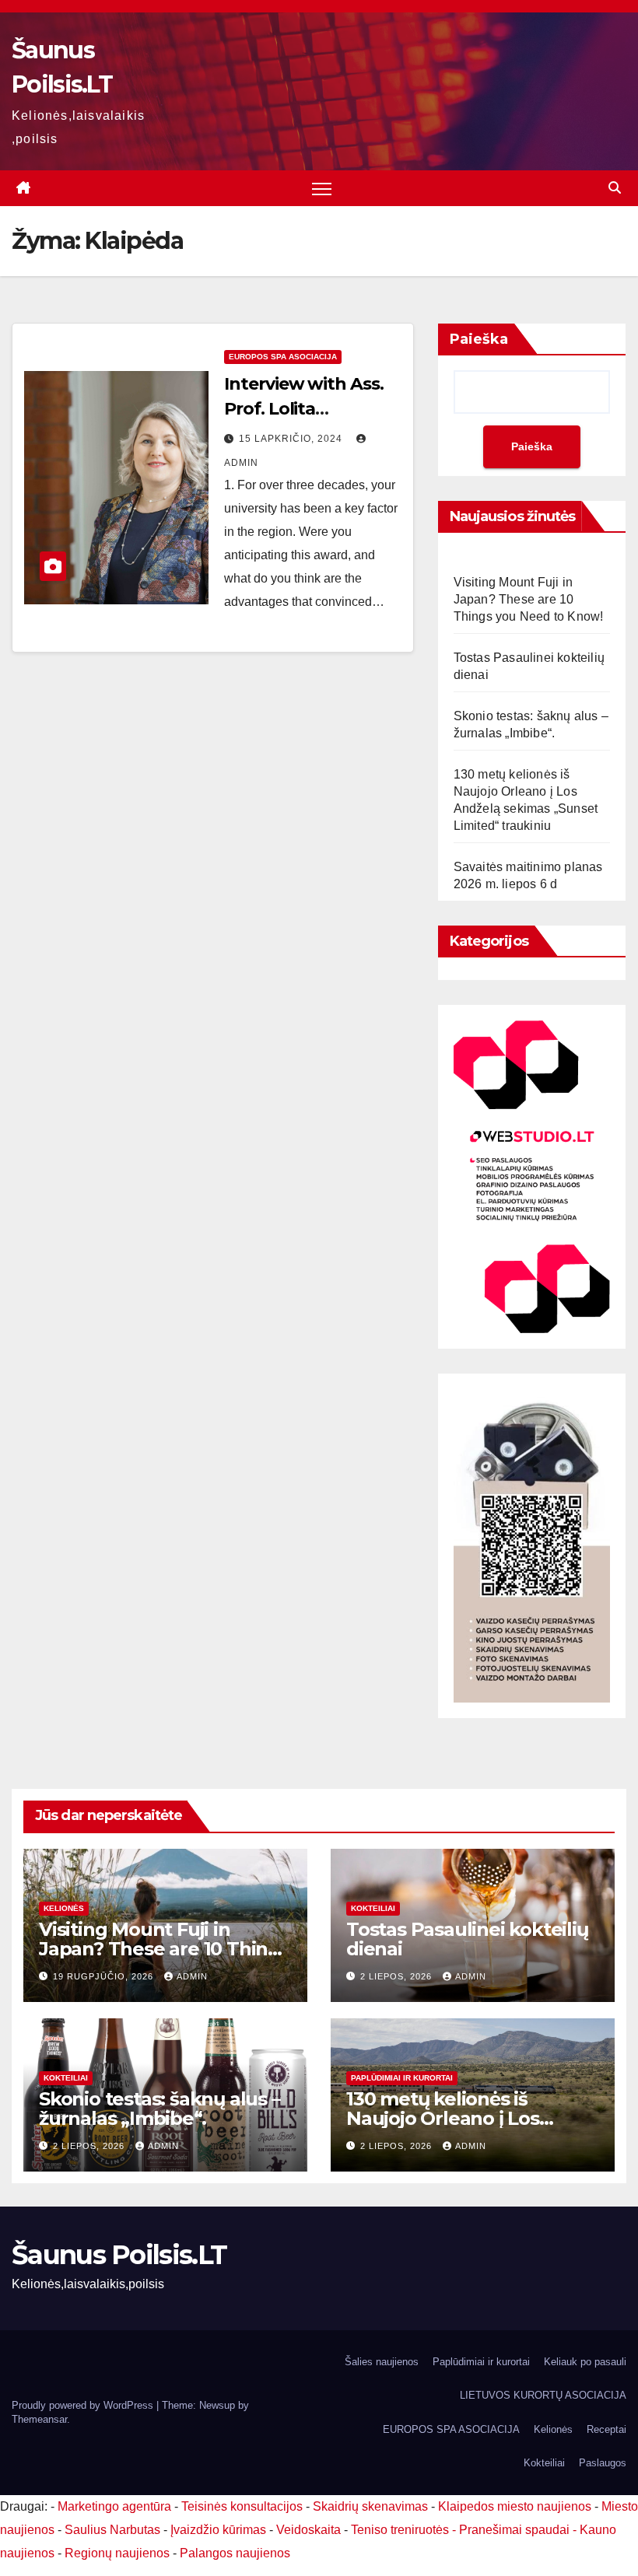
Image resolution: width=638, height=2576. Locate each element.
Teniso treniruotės (400, 2530)
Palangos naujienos (235, 2553)
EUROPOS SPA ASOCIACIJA (283, 357)
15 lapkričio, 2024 (292, 439)
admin (192, 1976)
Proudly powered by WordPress (84, 2405)
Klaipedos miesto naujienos (515, 2506)
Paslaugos (603, 2463)
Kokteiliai (373, 1908)
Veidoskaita (308, 2530)
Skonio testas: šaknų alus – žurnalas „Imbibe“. (159, 2109)
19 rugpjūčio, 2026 (105, 1976)
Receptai (606, 2429)
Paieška (479, 339)
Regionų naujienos (117, 2553)
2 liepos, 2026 (398, 1976)
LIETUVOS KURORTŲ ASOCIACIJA (543, 2395)
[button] (615, 188)
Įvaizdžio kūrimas (218, 2530)
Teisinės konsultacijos (242, 2506)
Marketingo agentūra (114, 2506)
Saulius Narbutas (112, 2530)
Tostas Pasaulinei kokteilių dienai (467, 1939)
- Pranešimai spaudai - (516, 2530)
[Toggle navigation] (322, 189)
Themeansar (39, 2419)
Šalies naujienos (382, 2362)
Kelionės (64, 1908)
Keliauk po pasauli (585, 2362)
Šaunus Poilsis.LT (119, 2255)
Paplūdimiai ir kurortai (402, 2078)
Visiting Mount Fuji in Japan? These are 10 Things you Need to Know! (529, 599)
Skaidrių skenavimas (370, 2506)
